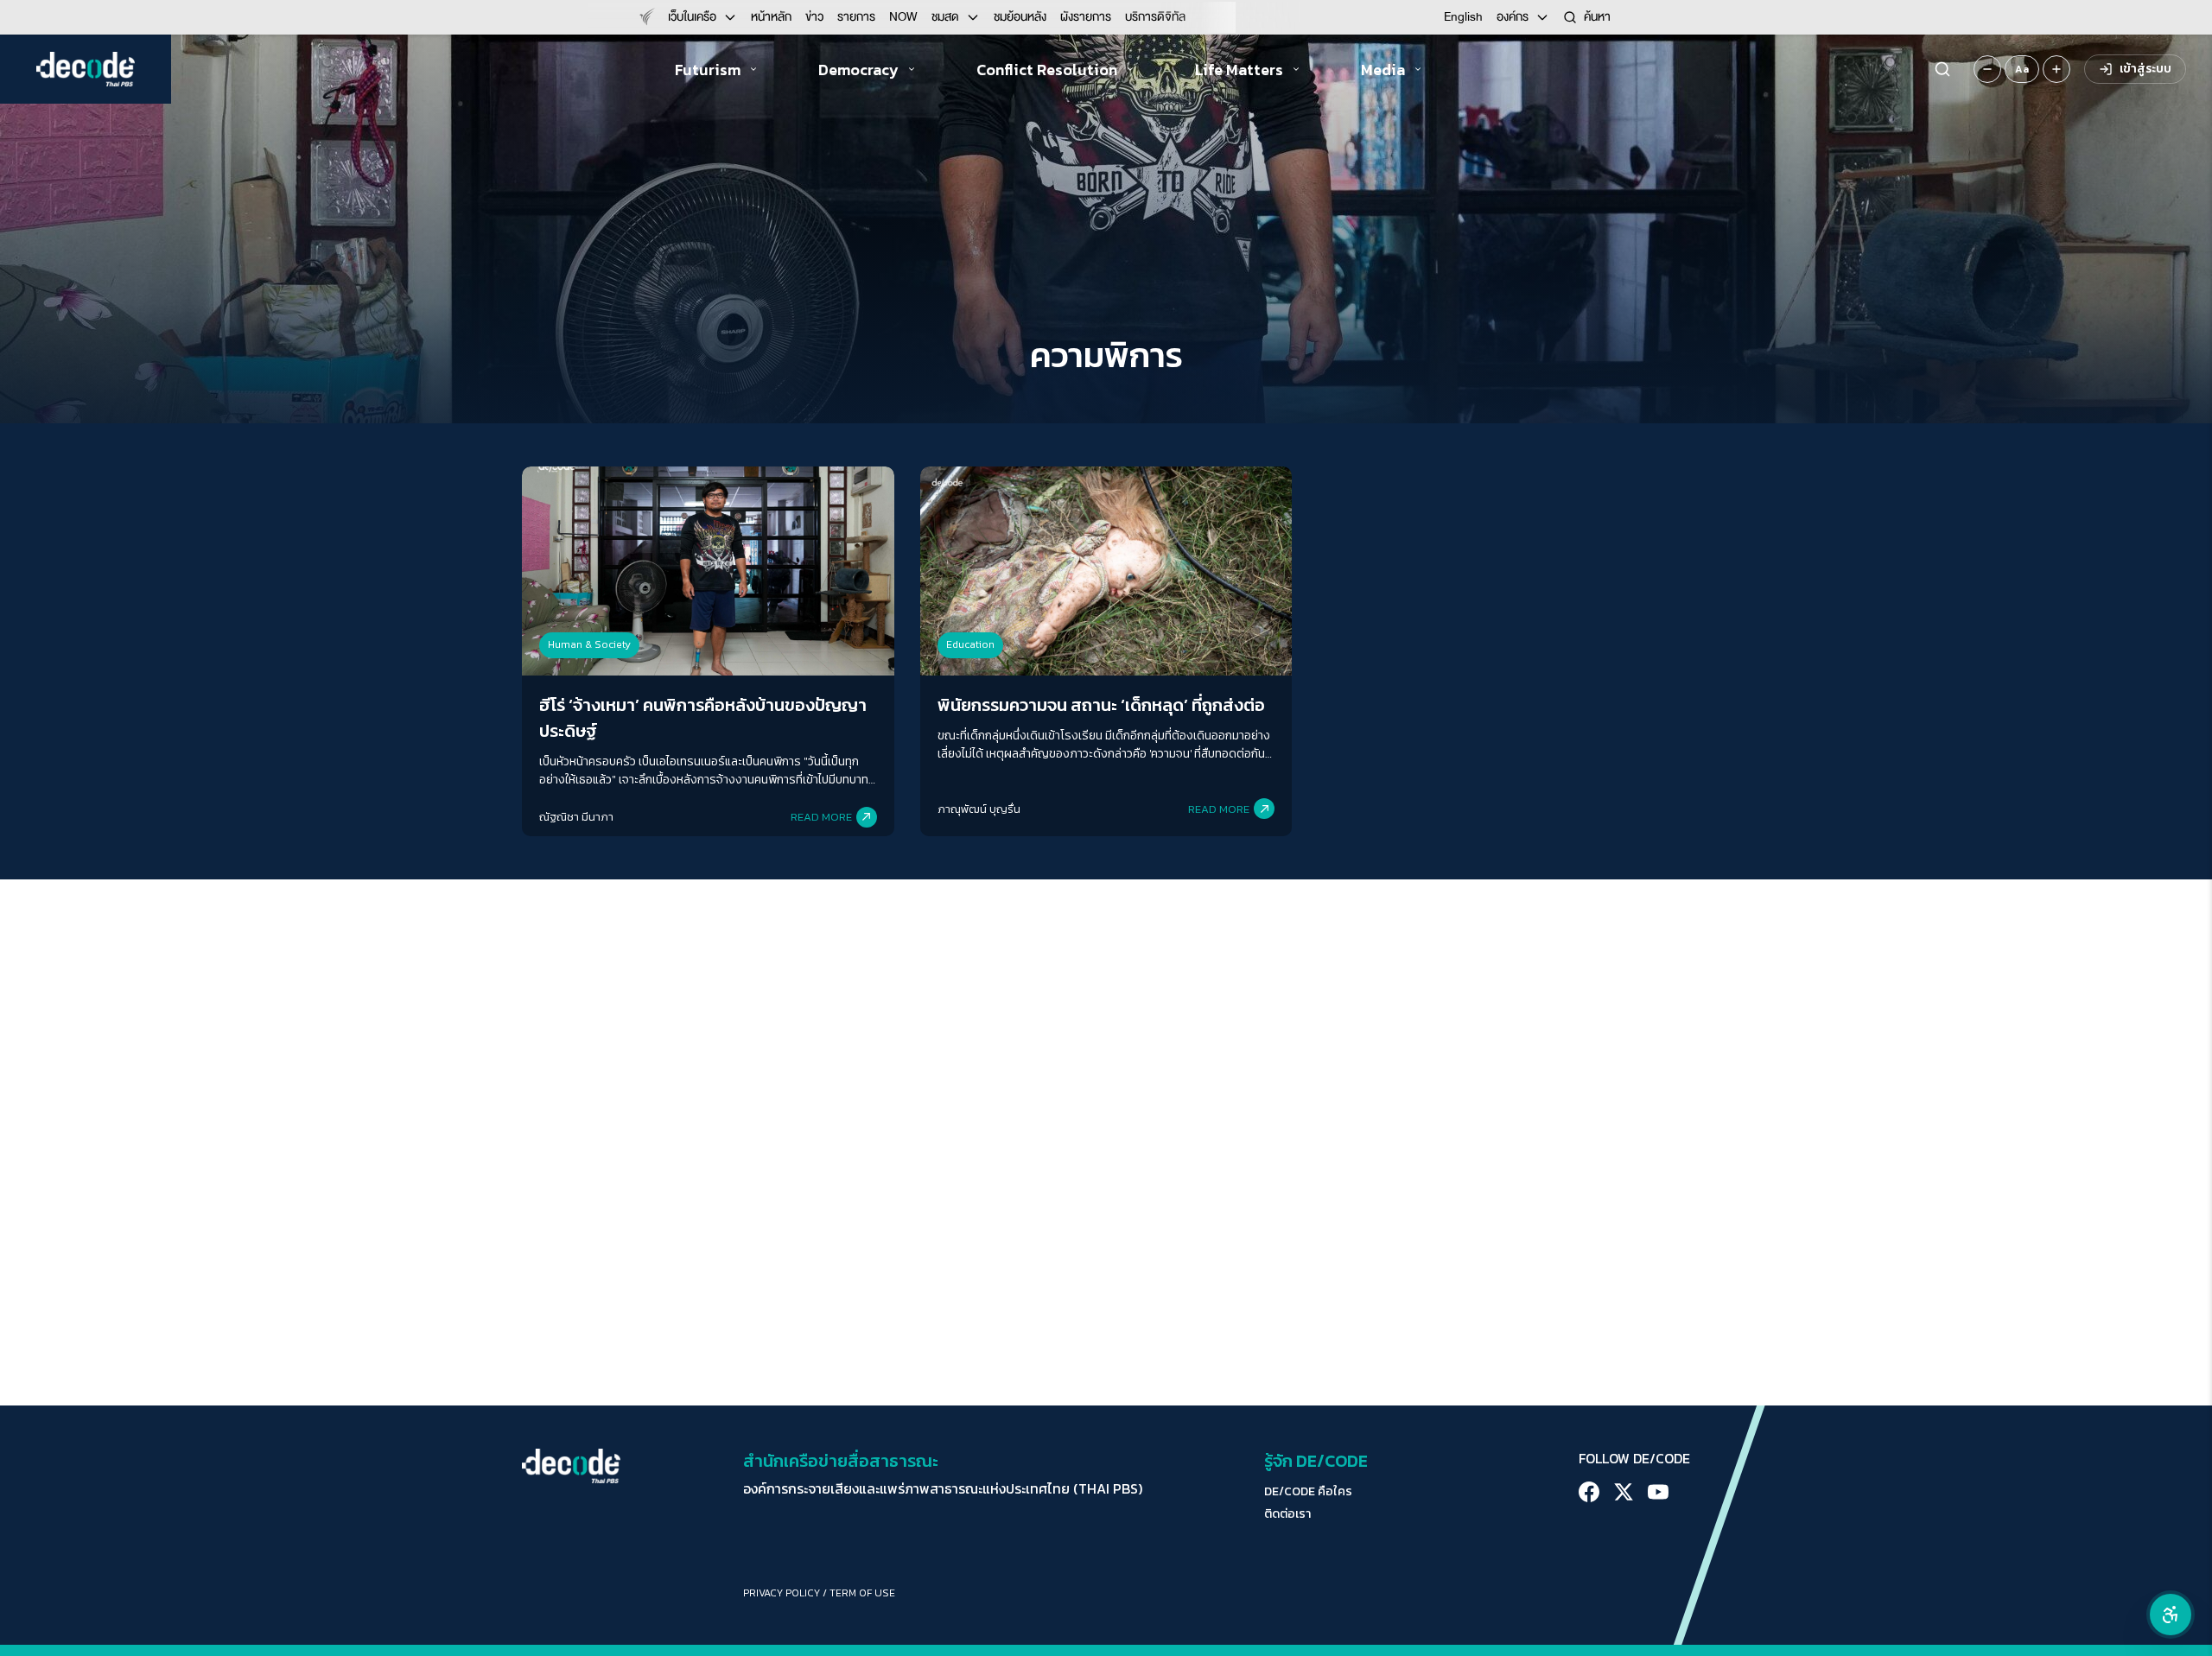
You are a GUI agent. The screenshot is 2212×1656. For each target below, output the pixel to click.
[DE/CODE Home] (86, 69)
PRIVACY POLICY (782, 1593)
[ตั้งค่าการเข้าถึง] (2171, 1615)
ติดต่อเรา (1287, 1514)
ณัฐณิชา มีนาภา (576, 817)
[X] (1624, 1492)
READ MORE (821, 817)
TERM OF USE (862, 1593)
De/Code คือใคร (1308, 1492)
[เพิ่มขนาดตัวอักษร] (2056, 69)
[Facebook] (1589, 1492)
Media (1383, 70)
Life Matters (1239, 70)
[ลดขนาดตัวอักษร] (1987, 69)
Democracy (858, 70)
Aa (2022, 69)
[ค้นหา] (1942, 69)
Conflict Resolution (1047, 70)
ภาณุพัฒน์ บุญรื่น (979, 809)
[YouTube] (1658, 1492)
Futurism (708, 70)
